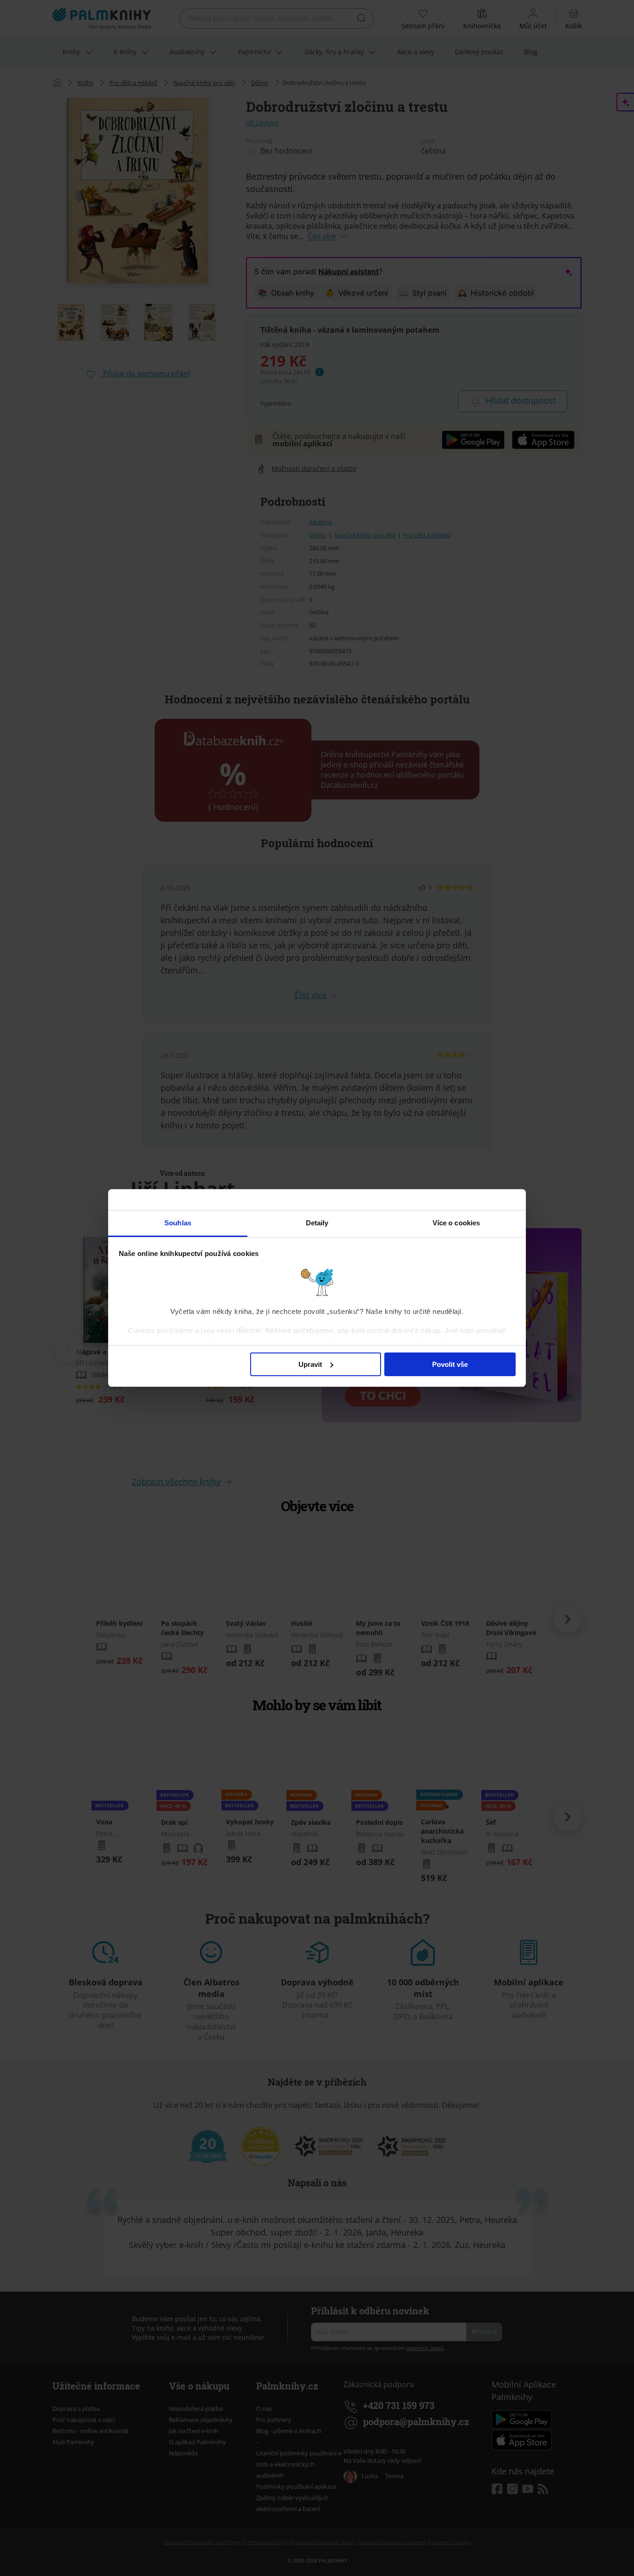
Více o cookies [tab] (456, 1223)
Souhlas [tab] (178, 1223)
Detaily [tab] (317, 1223)
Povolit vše (450, 1364)
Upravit (310, 1364)
